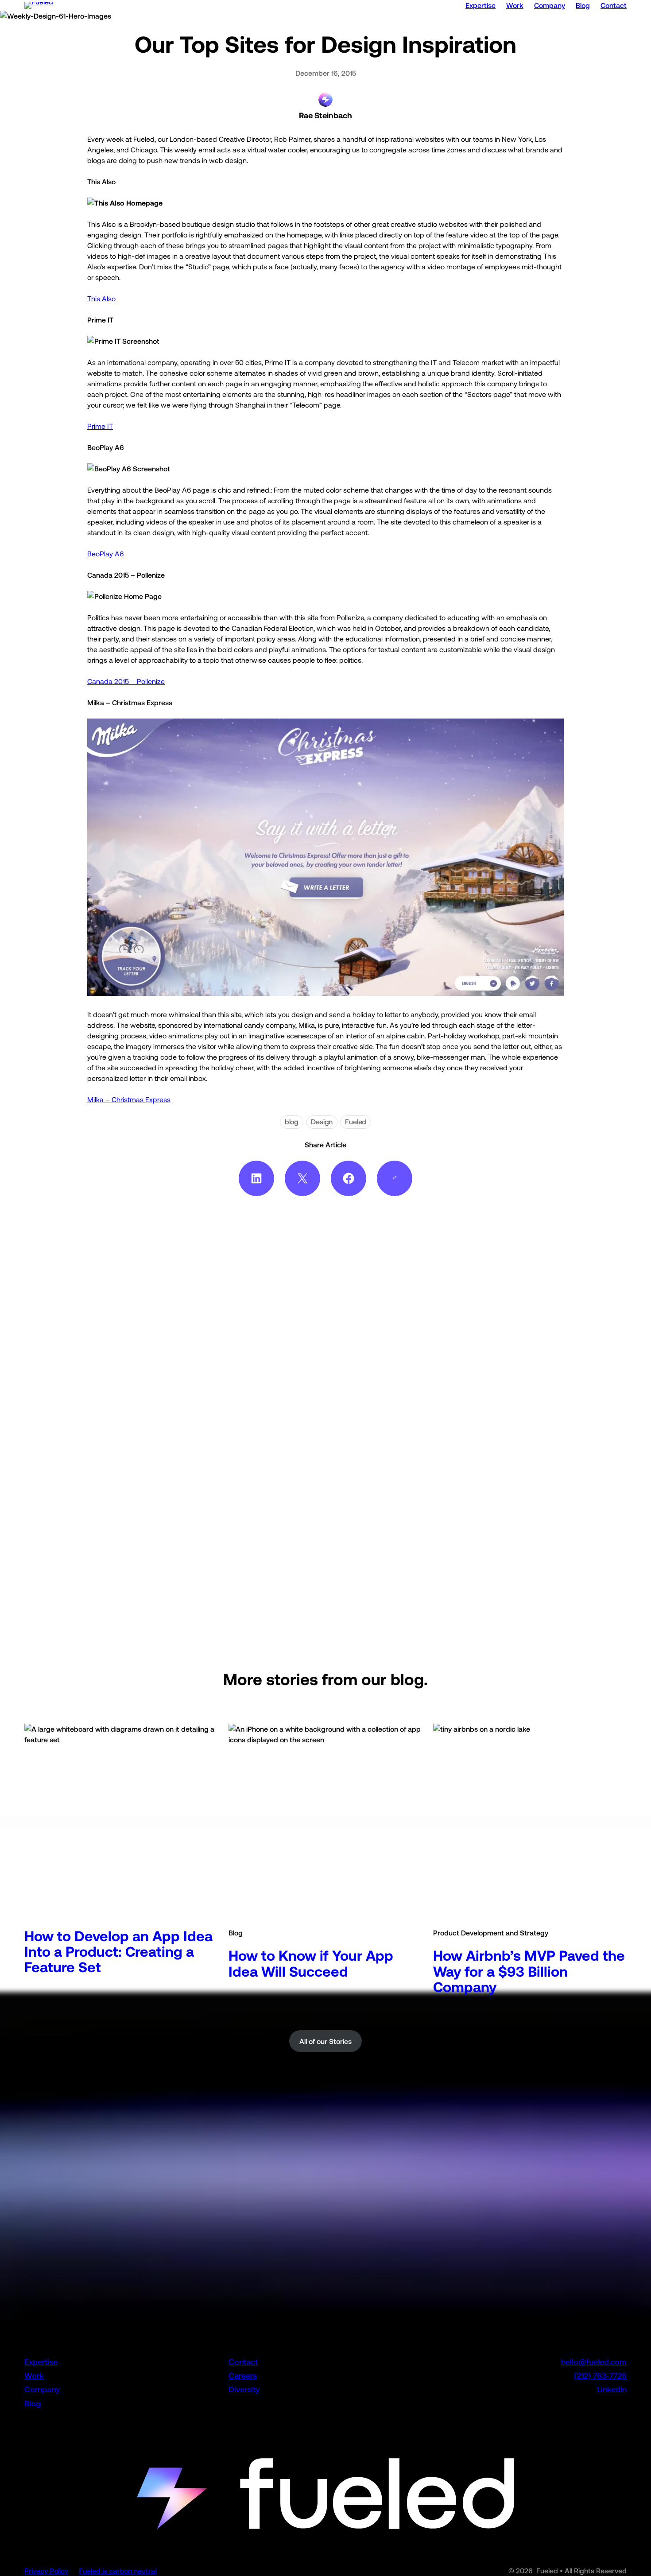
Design (322, 1122)
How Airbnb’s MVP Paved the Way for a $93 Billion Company (529, 1971)
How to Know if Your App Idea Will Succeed (311, 1963)
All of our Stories (325, 2041)
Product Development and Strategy (491, 1933)
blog (292, 1122)
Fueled (356, 1122)
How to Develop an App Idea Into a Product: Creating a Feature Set (118, 1952)
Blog (236, 1933)
